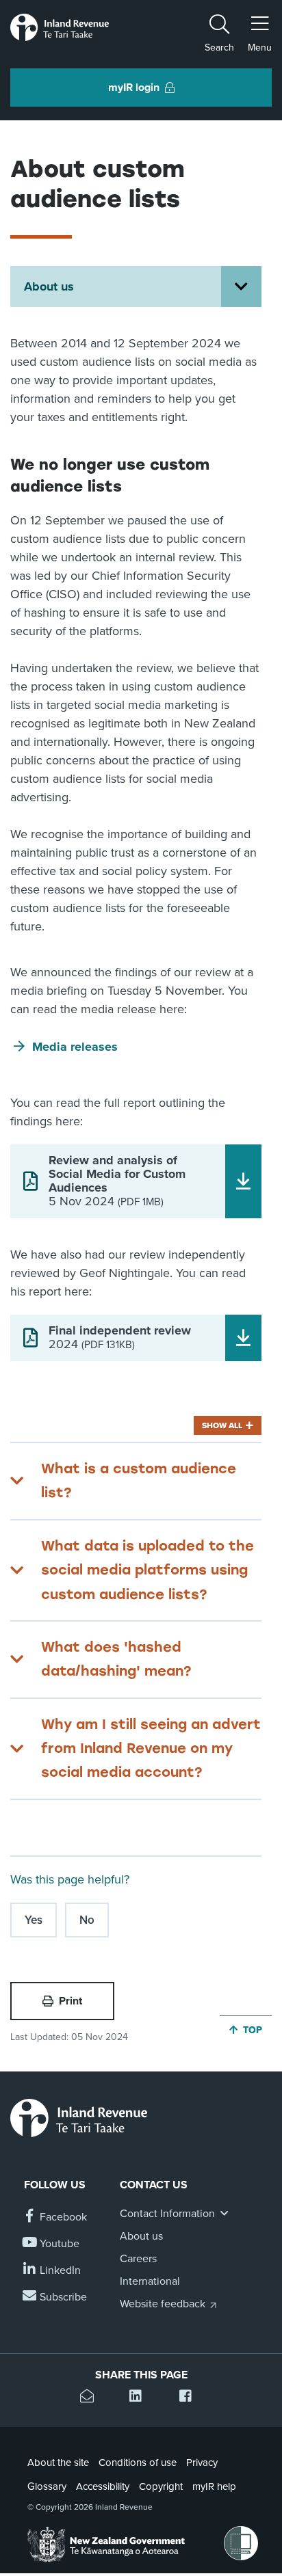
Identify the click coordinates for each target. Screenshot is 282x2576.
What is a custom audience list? (139, 1480)
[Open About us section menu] (241, 286)
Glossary (47, 2486)
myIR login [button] (134, 88)
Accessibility (103, 2486)
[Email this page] (91, 2398)
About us (49, 286)
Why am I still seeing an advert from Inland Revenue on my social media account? (151, 1748)
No (87, 1920)
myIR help (214, 2486)
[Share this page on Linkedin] (141, 2398)
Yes (34, 1920)
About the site (58, 2463)
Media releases (75, 1047)
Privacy (202, 2463)
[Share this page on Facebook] (191, 2398)
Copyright (161, 2486)
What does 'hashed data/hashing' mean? (116, 1659)
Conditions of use (138, 2463)
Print (70, 2001)
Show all (222, 1425)
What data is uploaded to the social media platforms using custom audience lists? (148, 1570)
